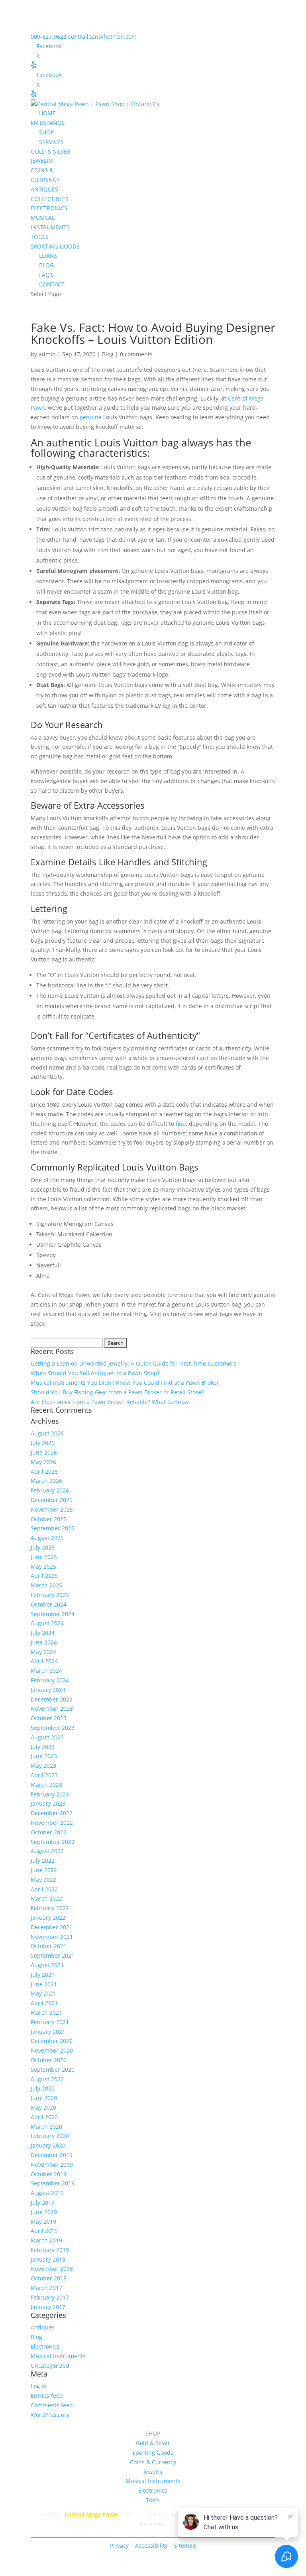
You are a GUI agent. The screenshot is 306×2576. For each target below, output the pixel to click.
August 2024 (47, 1623)
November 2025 (52, 1509)
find (181, 1124)
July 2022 (43, 1860)
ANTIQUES (44, 189)
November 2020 (52, 2050)
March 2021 (46, 2012)
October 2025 (49, 1519)
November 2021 (52, 1937)
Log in (39, 2386)
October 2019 (49, 2174)
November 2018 (52, 2269)
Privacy (119, 2545)
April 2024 (44, 1661)
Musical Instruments (58, 2356)
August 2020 (47, 2079)
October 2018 (49, 2278)
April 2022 (44, 1889)
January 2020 (48, 2145)
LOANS (48, 256)
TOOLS (40, 237)
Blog (108, 354)
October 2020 (49, 2060)
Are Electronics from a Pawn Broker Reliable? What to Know (110, 1402)
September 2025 (53, 1528)
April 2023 (44, 1775)
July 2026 (43, 1443)
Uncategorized (50, 2366)
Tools (153, 2500)
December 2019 (52, 2155)
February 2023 (50, 1794)
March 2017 (46, 2288)
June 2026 (44, 1452)
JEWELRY (42, 161)
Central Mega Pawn (91, 2514)
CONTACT (52, 284)
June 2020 (44, 2098)
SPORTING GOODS (55, 246)
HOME (47, 113)
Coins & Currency (153, 2462)
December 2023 (52, 1699)
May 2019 (43, 2222)
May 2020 (43, 2107)
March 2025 (46, 1585)
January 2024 (48, 1690)
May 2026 (43, 1462)
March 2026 (46, 1481)
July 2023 (43, 1747)
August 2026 (47, 1433)
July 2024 (43, 1633)
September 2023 (53, 1728)
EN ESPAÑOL (48, 123)
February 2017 (50, 2297)
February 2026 (50, 1490)
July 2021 (43, 1975)
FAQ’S (46, 275)
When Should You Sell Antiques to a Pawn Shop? (95, 1373)
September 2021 (53, 1955)
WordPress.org (50, 2415)
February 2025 (50, 1595)
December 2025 (52, 1500)
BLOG (46, 265)
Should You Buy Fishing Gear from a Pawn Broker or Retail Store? (117, 1392)
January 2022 (48, 1918)
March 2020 (46, 2127)
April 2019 (44, 2231)
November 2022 (52, 1823)
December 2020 (52, 2041)
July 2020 (43, 2088)
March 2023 (46, 1785)
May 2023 (43, 1766)
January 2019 (48, 2259)
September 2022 (53, 1842)
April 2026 (44, 1472)
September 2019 (53, 2183)
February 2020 (50, 2136)
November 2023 (52, 1708)
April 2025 (44, 1576)
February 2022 (50, 1908)
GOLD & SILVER (51, 151)
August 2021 (47, 1965)
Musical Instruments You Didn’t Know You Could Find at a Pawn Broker (125, 1383)
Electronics (45, 2346)
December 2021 (52, 1927)
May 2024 (43, 1652)
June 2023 (44, 1756)
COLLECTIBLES (50, 199)
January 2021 (48, 2032)
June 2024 (44, 1642)
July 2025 (43, 1547)
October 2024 (49, 1604)
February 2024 (50, 1680)
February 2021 (50, 2022)
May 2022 (43, 1880)
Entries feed (47, 2395)
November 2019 (52, 2164)
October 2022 (49, 1832)
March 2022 (46, 1898)
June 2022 (44, 1870)
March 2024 (46, 1671)
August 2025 (47, 1538)
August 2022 (47, 1851)
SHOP (46, 132)
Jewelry (153, 2472)
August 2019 (47, 2193)
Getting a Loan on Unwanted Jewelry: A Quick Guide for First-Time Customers (133, 1363)
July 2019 (43, 2202)
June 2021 (44, 1984)
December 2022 (52, 1813)
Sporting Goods (153, 2453)
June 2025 (44, 1557)
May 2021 (43, 1993)
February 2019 (50, 2250)
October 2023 (49, 1718)
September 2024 (53, 1614)
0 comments (136, 354)
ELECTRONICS (49, 208)
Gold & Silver (153, 2443)
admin (47, 354)
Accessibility (152, 2545)
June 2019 (44, 2212)
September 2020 (53, 2070)
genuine (91, 417)
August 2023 (47, 1737)
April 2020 (44, 2117)
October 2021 (49, 1946)
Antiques (43, 2327)
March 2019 (46, 2240)
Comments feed (52, 2405)
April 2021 (44, 2003)
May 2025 (43, 1566)
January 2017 (48, 2307)
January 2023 (48, 1803)
